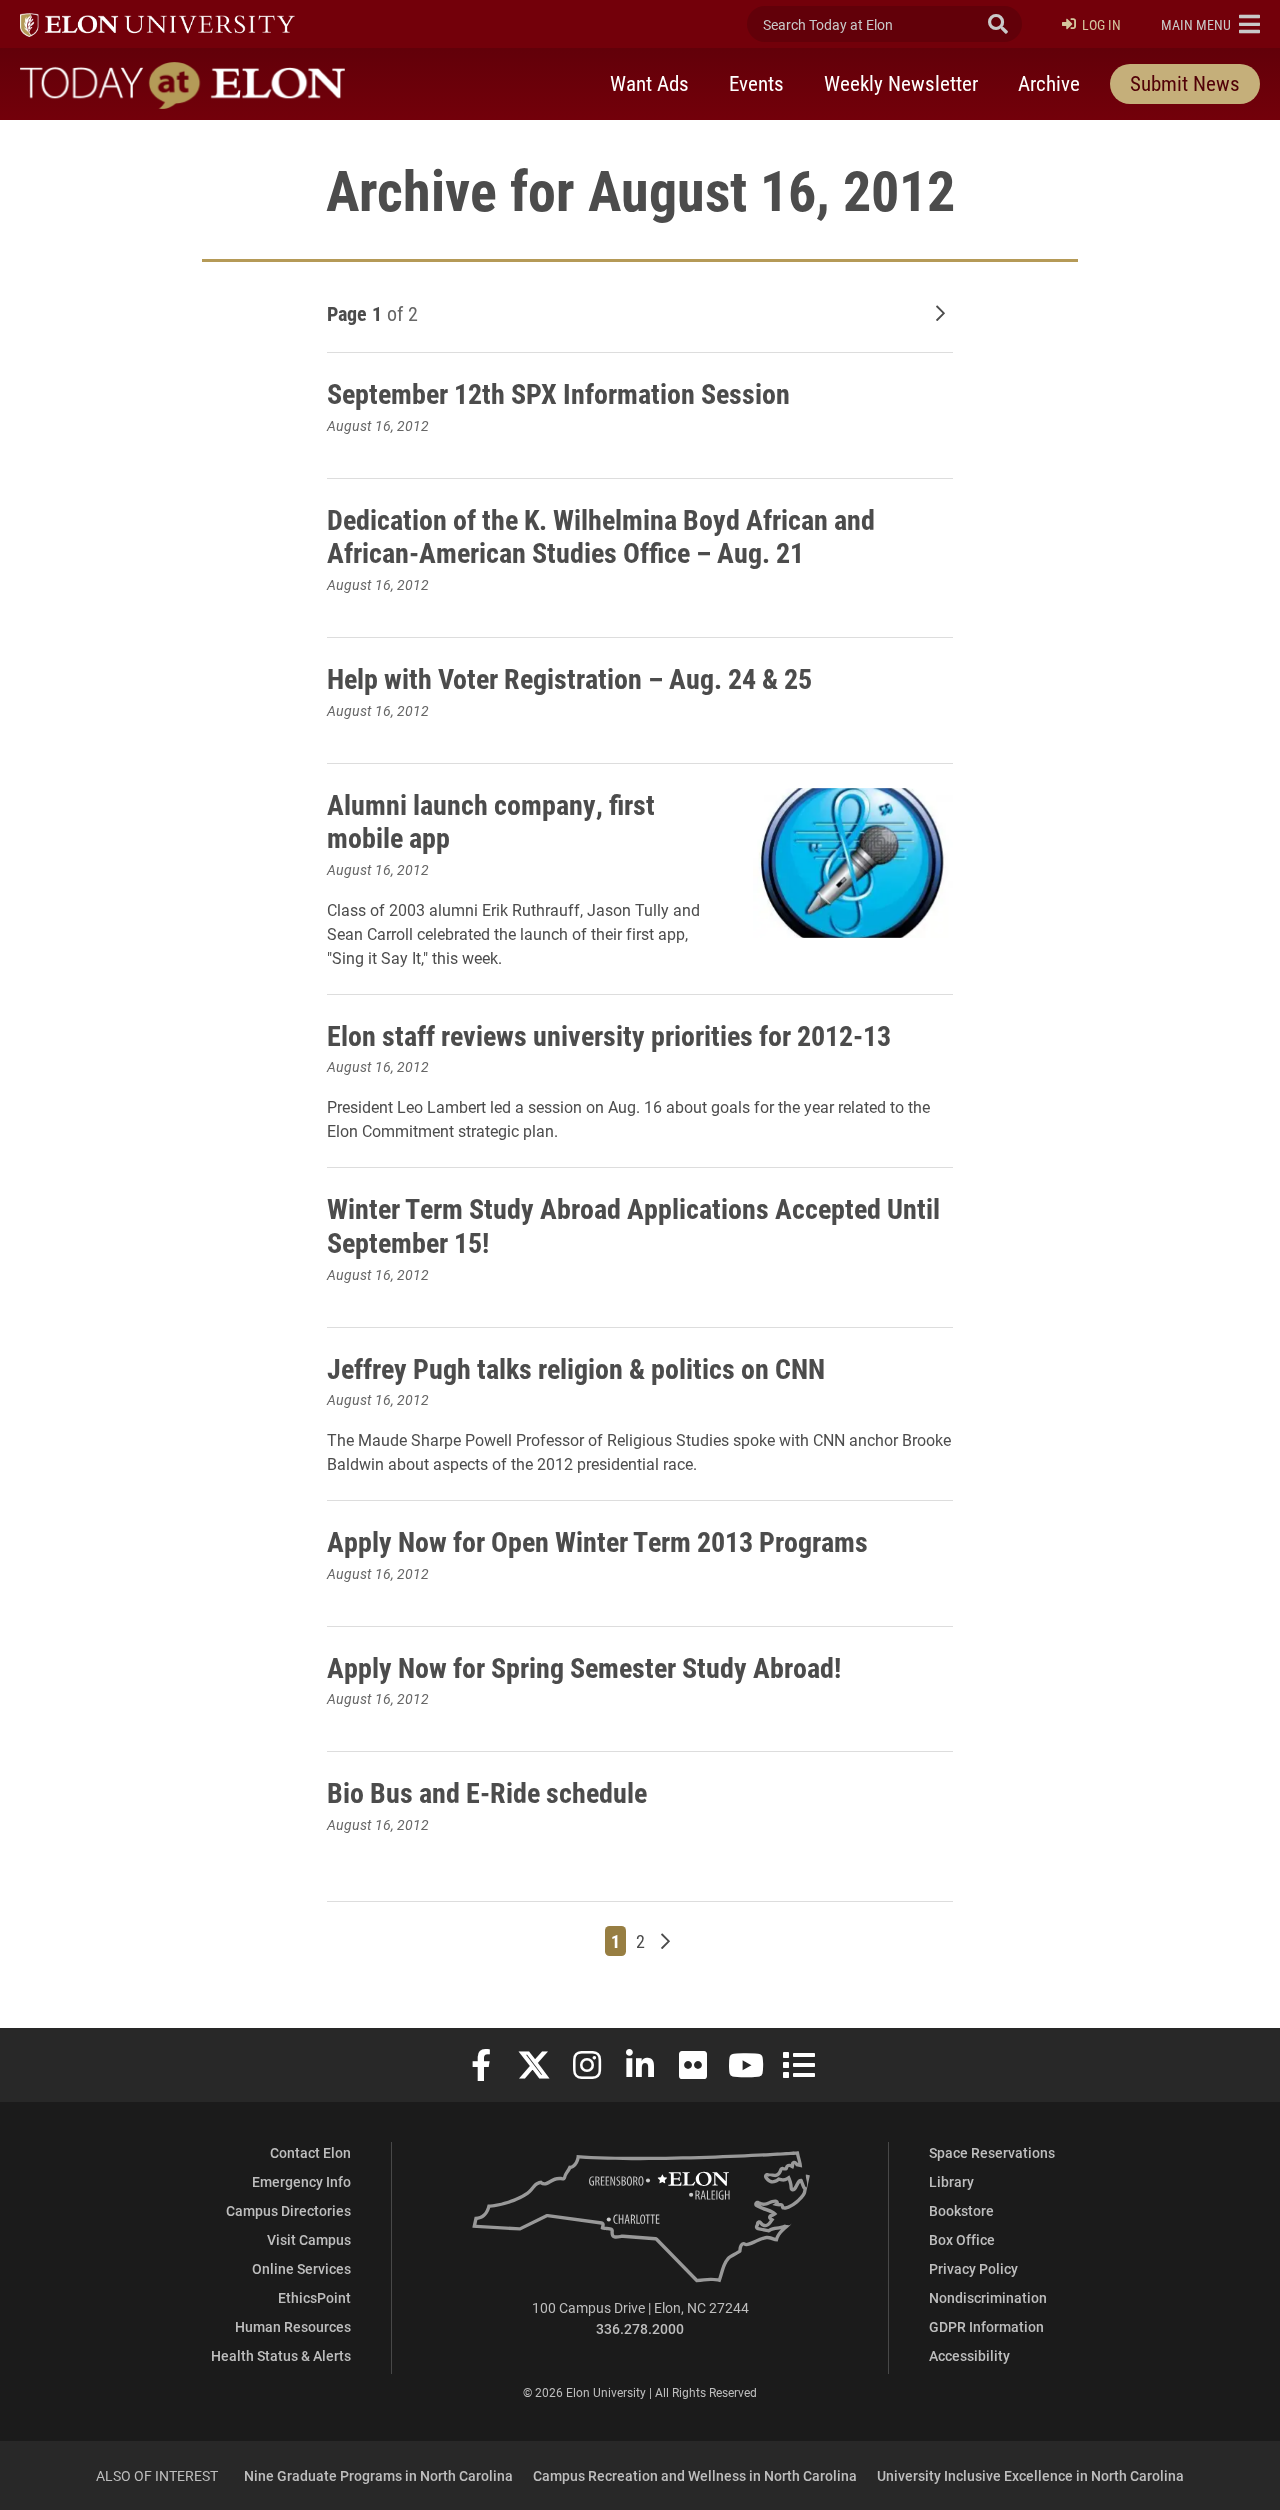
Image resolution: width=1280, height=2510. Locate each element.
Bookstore (961, 2210)
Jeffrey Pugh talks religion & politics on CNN (576, 1368)
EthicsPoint (314, 2297)
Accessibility (969, 2355)
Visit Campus (309, 2239)
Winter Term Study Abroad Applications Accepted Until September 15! (633, 1225)
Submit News (1185, 83)
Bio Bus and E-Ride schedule (487, 1792)
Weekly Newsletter (901, 83)
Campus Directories (288, 2210)
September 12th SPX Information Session (558, 393)
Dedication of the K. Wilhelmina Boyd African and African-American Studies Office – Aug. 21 (601, 536)
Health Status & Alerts (281, 2355)
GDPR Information (986, 2326)
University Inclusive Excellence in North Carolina (1030, 2475)
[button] (1210, 24)
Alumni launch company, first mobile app (491, 821)
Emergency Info (301, 2181)
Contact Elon (310, 2152)
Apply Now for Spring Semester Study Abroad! (584, 1667)
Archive (1049, 83)
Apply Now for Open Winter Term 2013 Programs (597, 1541)
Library (951, 2181)
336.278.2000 (640, 2328)
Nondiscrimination (988, 2297)
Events (756, 83)
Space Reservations (992, 2152)
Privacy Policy (973, 2268)
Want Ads (649, 83)
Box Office (962, 2239)
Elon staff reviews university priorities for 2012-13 (609, 1035)
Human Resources (293, 2326)
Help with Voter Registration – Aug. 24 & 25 (569, 678)
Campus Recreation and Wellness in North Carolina (695, 2475)
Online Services (301, 2268)
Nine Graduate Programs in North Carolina (378, 2475)
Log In (1101, 24)
